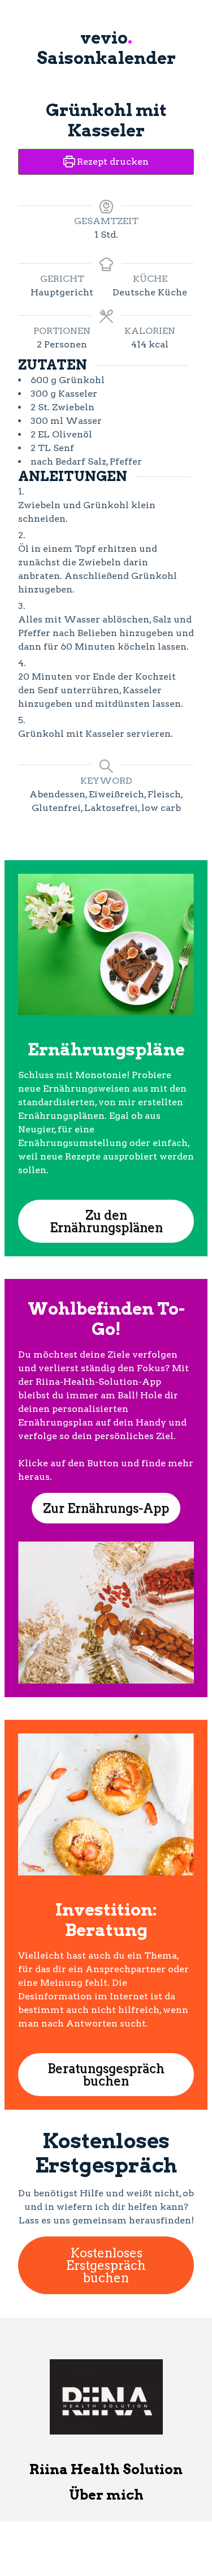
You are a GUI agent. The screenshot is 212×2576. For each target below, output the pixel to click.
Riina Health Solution (106, 2469)
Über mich (106, 2495)
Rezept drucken (112, 162)
